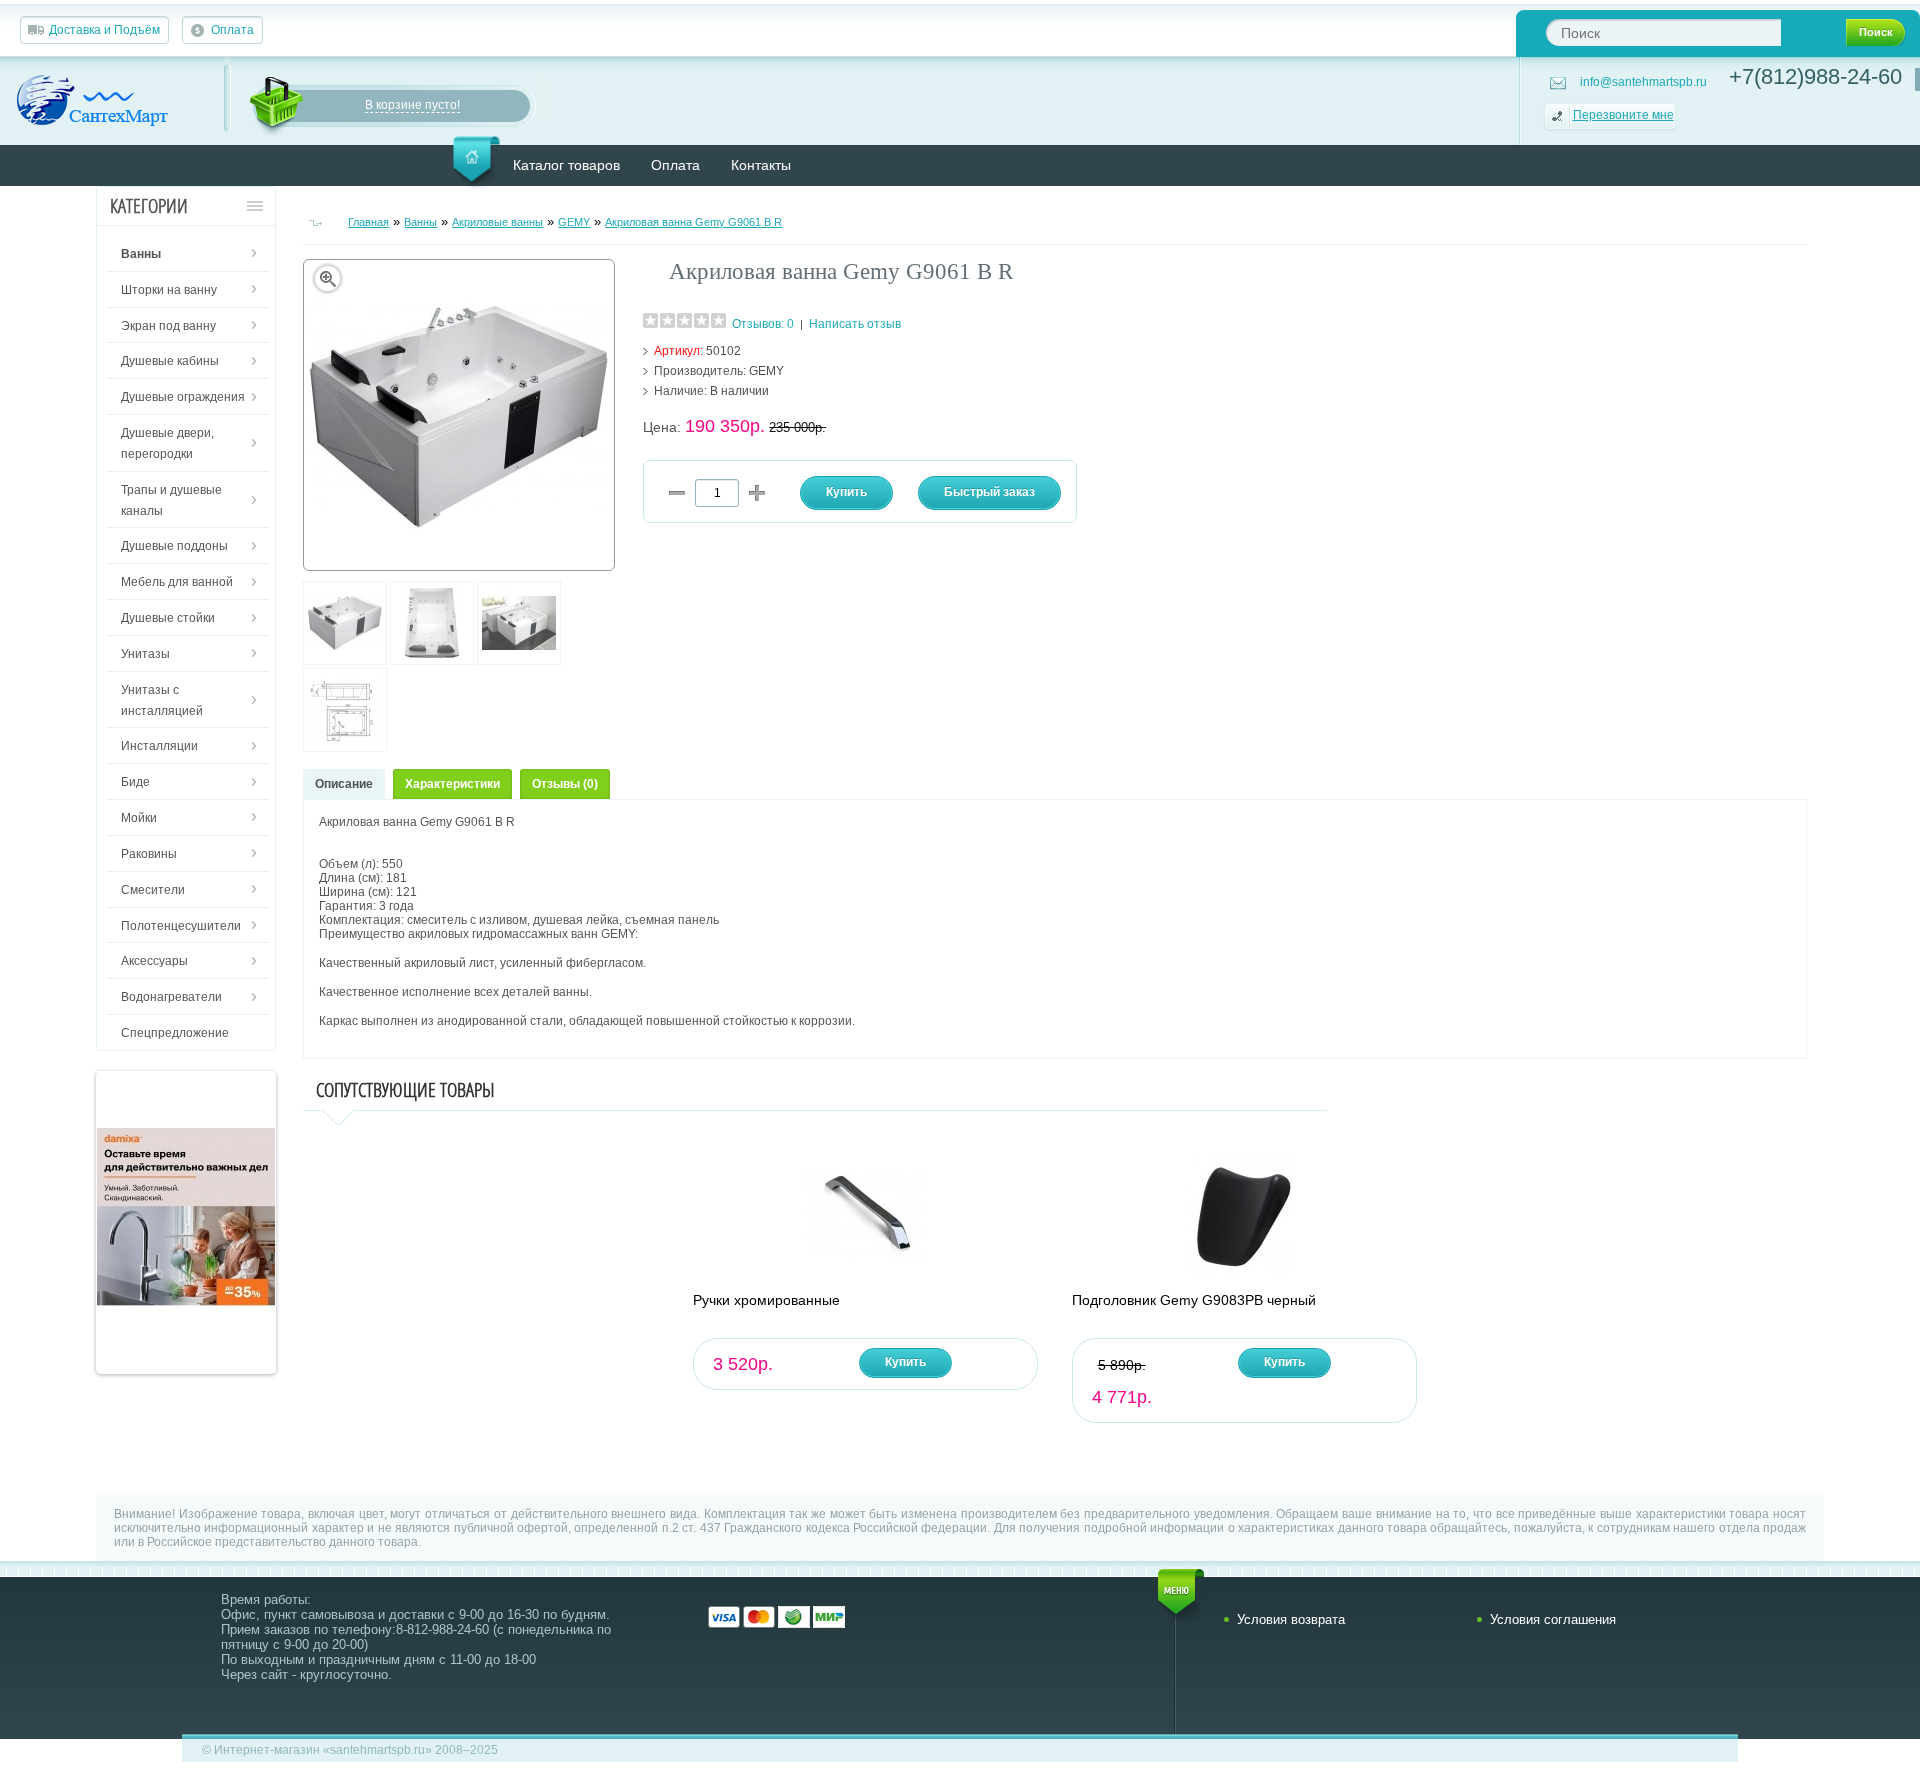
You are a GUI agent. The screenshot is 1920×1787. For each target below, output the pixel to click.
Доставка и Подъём (104, 30)
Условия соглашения (1553, 1619)
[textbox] (1663, 32)
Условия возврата (1291, 1619)
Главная (368, 222)
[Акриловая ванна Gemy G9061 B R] (345, 661)
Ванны (420, 222)
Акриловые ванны (497, 222)
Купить (905, 1362)
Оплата (232, 30)
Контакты (761, 165)
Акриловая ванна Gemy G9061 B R (693, 222)
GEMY (574, 222)
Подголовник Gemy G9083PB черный (1194, 1300)
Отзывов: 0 (763, 324)
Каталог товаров (566, 165)
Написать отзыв (855, 324)
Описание (344, 784)
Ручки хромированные (766, 1300)
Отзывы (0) (565, 784)
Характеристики (452, 784)
